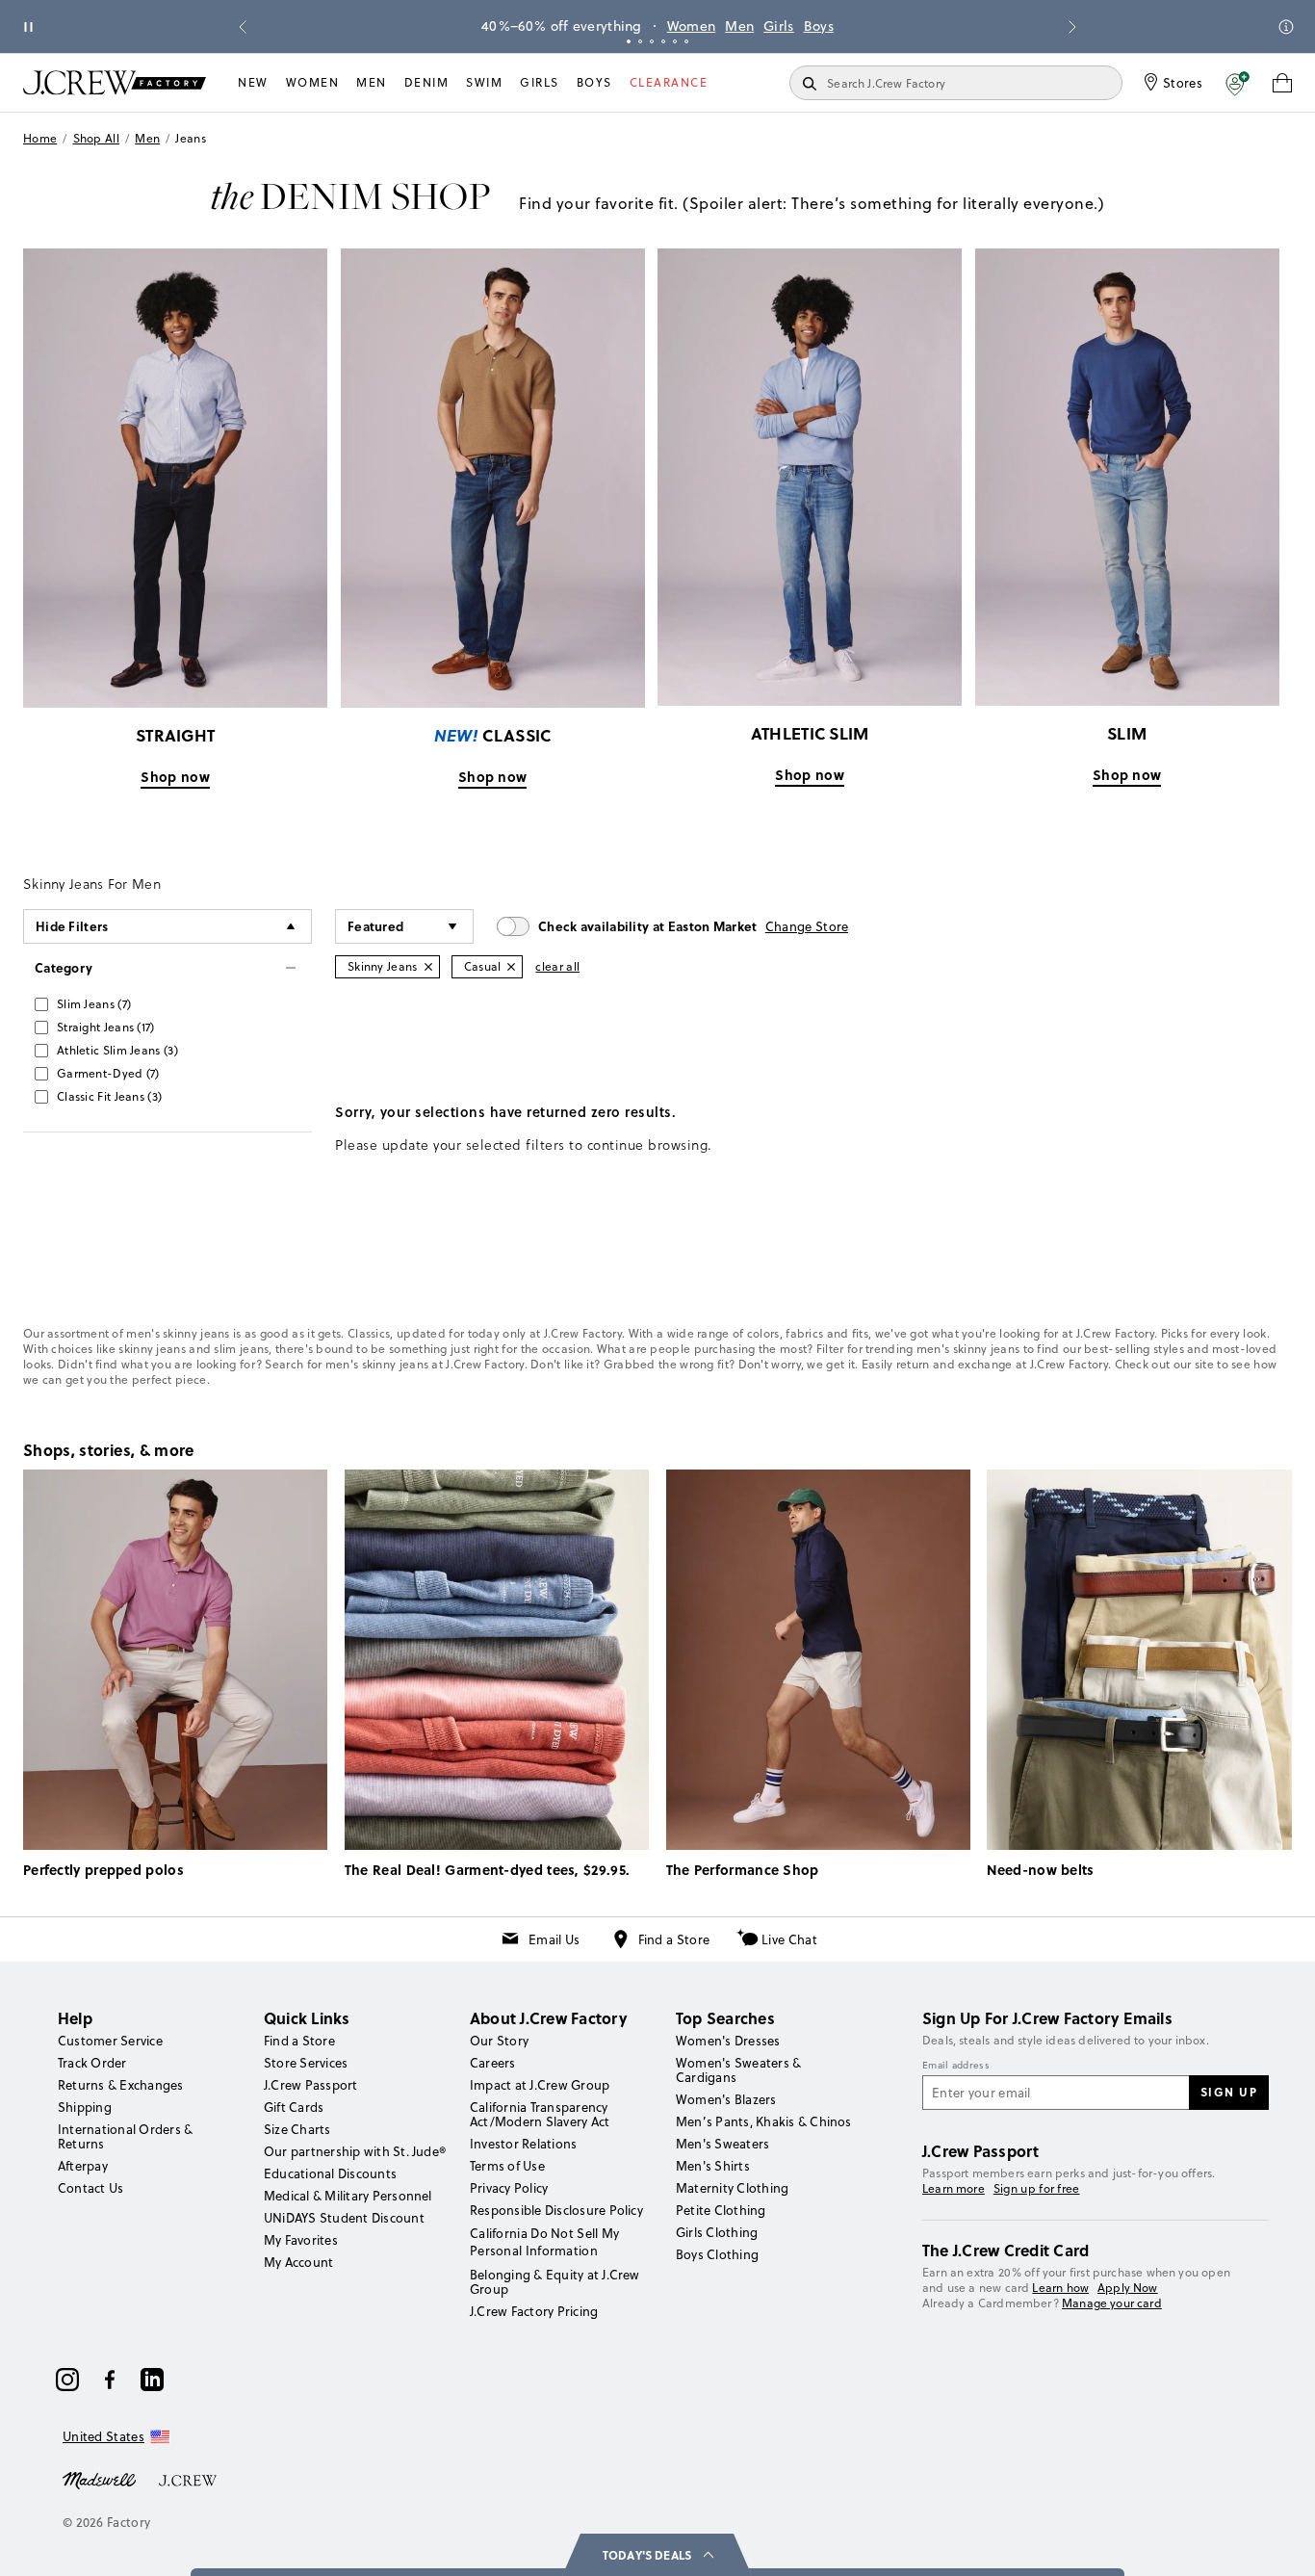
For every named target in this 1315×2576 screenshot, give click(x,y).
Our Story (499, 2041)
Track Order (92, 2063)
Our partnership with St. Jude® (355, 2151)
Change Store (807, 926)
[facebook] (110, 2380)
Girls (779, 26)
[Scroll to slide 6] (686, 41)
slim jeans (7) (94, 1004)
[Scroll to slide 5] (675, 41)
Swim (484, 82)
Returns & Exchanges (121, 2085)
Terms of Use (507, 2166)
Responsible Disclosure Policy (556, 2210)
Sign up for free (1037, 2189)
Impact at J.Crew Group (540, 2085)
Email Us (554, 1939)
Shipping (85, 2107)
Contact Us (90, 2188)
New (253, 82)
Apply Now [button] (1128, 2288)
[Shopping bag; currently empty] (1282, 83)
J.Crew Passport (311, 2085)
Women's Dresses (728, 2041)
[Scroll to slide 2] (640, 41)
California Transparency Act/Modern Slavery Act (540, 2114)
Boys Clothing (717, 2254)
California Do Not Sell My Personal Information (545, 2242)
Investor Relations (523, 2144)
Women (692, 26)
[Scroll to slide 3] (652, 41)
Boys (819, 26)
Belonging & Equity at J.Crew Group (555, 2282)
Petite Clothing (721, 2210)
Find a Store (674, 1939)
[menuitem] (253, 83)
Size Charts (297, 2129)
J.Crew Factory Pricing (534, 2311)
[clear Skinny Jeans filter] (428, 967)
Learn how (1060, 2288)
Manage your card (1112, 2303)
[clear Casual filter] (511, 967)
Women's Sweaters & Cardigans (738, 2070)
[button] (1238, 83)
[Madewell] (99, 2479)
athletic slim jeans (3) (117, 1050)
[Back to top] (1281, 2542)
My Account (298, 2262)
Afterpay (83, 2166)
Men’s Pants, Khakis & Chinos (764, 2121)
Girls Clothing (717, 2232)
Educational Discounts (330, 2173)
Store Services (306, 2063)
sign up (1229, 2092)
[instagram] (67, 2380)
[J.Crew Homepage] (115, 82)
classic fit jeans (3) (109, 1096)
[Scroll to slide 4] (663, 41)
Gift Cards (294, 2107)
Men (739, 26)
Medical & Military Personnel (348, 2196)
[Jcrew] (188, 2479)
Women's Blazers (726, 2099)
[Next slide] (1072, 27)
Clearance (669, 82)
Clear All (557, 966)
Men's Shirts (713, 2166)
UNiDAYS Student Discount (344, 2218)
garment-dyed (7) (108, 1073)
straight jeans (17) (106, 1027)
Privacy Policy (509, 2188)
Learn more (954, 2188)
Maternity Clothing (732, 2188)
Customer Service (110, 2041)
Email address (956, 2066)
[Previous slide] (243, 27)
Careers (493, 2063)
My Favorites (301, 2240)
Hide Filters (72, 926)
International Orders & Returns (125, 2136)
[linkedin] (152, 2380)
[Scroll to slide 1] (629, 41)
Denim (427, 82)
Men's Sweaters (722, 2144)
